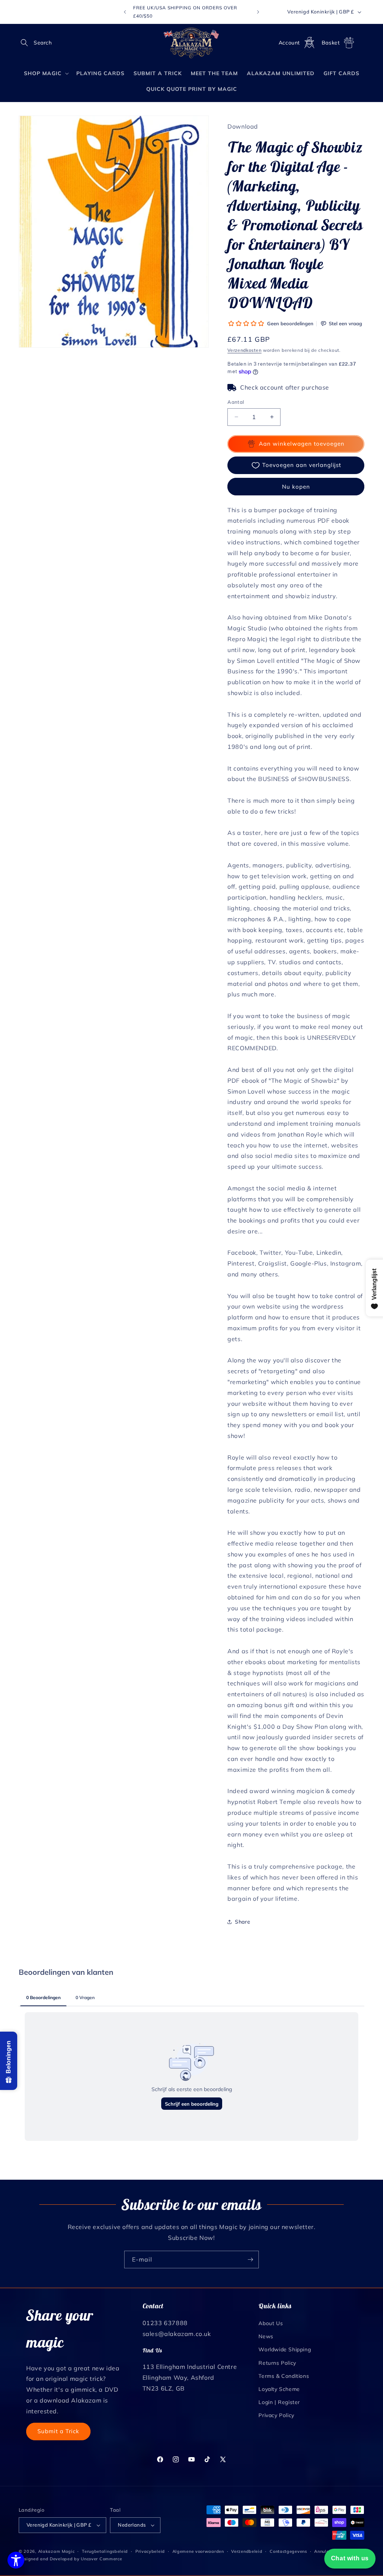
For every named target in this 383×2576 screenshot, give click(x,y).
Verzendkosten (244, 350)
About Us (271, 2323)
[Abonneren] (250, 2260)
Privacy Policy (276, 2415)
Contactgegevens (288, 2551)
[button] (27, 43)
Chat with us (350, 2558)
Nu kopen (296, 487)
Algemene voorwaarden (198, 2551)
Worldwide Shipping (285, 2349)
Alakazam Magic (56, 2551)
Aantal (236, 402)
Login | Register (279, 2402)
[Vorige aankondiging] (125, 12)
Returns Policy (277, 2363)
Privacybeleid (150, 2551)
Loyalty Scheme (279, 2389)
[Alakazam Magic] (192, 43)
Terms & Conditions (284, 2376)
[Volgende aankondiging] (258, 12)
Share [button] (243, 1922)
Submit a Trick (58, 2431)
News (266, 2336)
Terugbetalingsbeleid (105, 2551)
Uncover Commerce (101, 2559)
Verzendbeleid (247, 2551)
